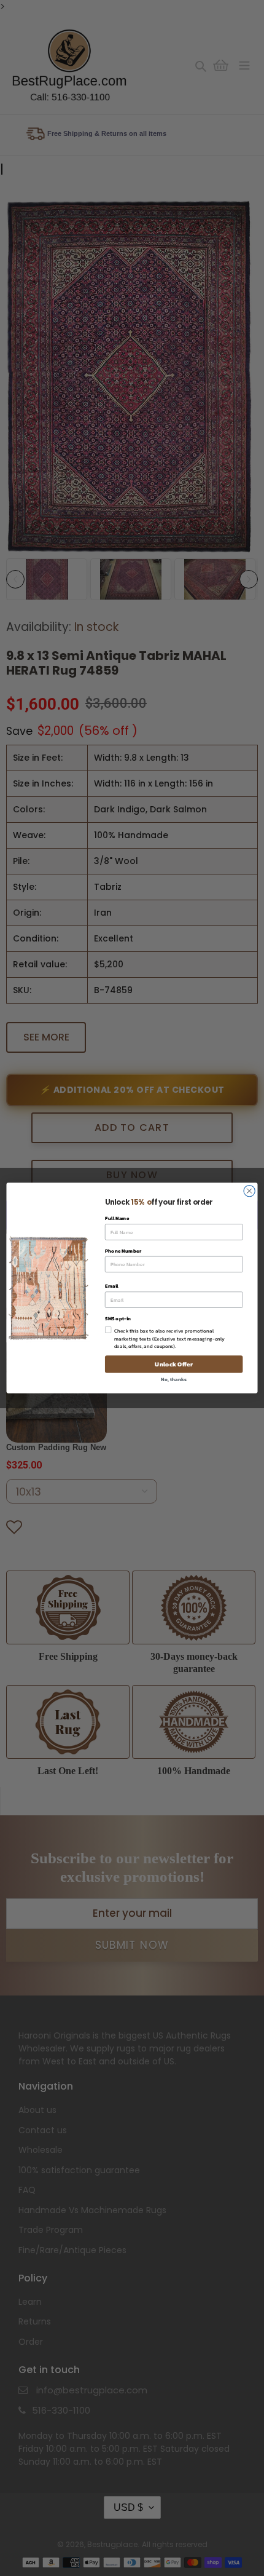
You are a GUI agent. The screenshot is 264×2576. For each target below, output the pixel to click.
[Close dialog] (249, 1191)
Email (112, 1286)
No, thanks (173, 1379)
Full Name (117, 1219)
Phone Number (123, 1250)
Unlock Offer (173, 1365)
